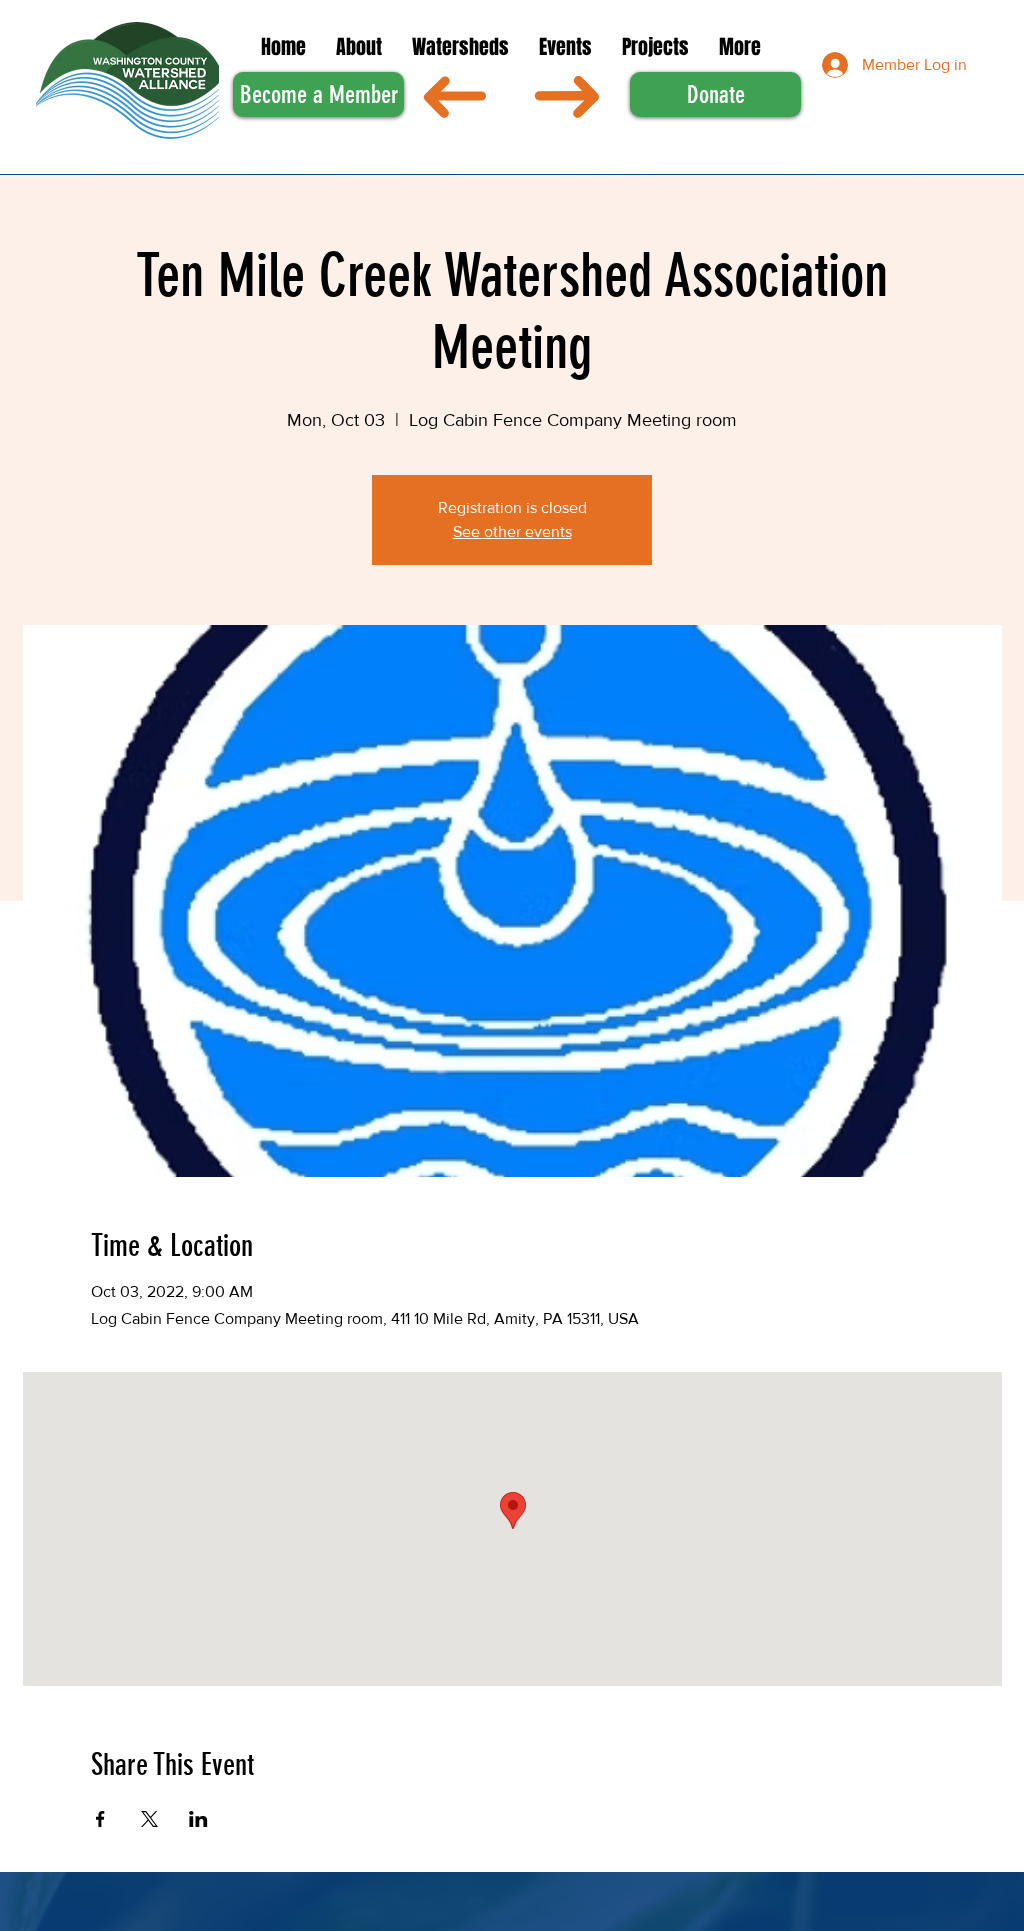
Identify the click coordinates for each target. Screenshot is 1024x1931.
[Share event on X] (149, 1819)
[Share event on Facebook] (100, 1819)
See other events (512, 531)
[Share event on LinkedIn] (198, 1819)
